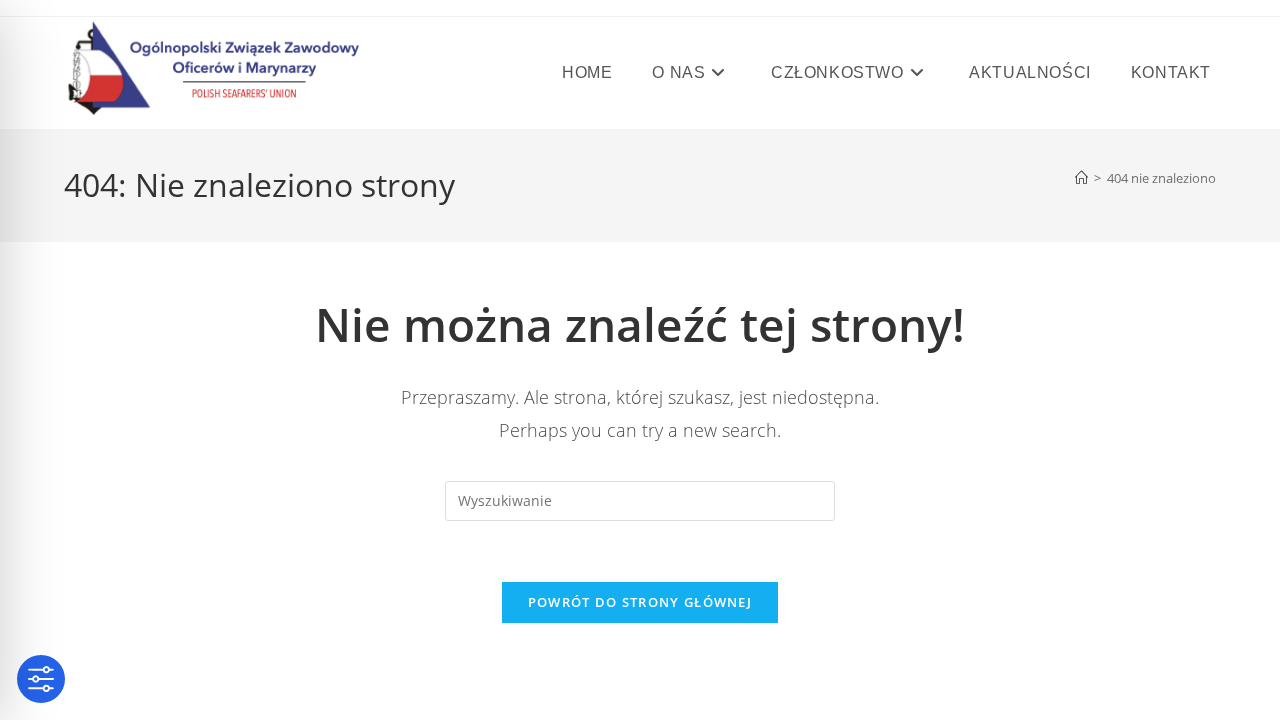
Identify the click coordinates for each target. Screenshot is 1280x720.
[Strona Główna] (1081, 178)
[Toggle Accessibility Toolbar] (41, 679)
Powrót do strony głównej (640, 602)
